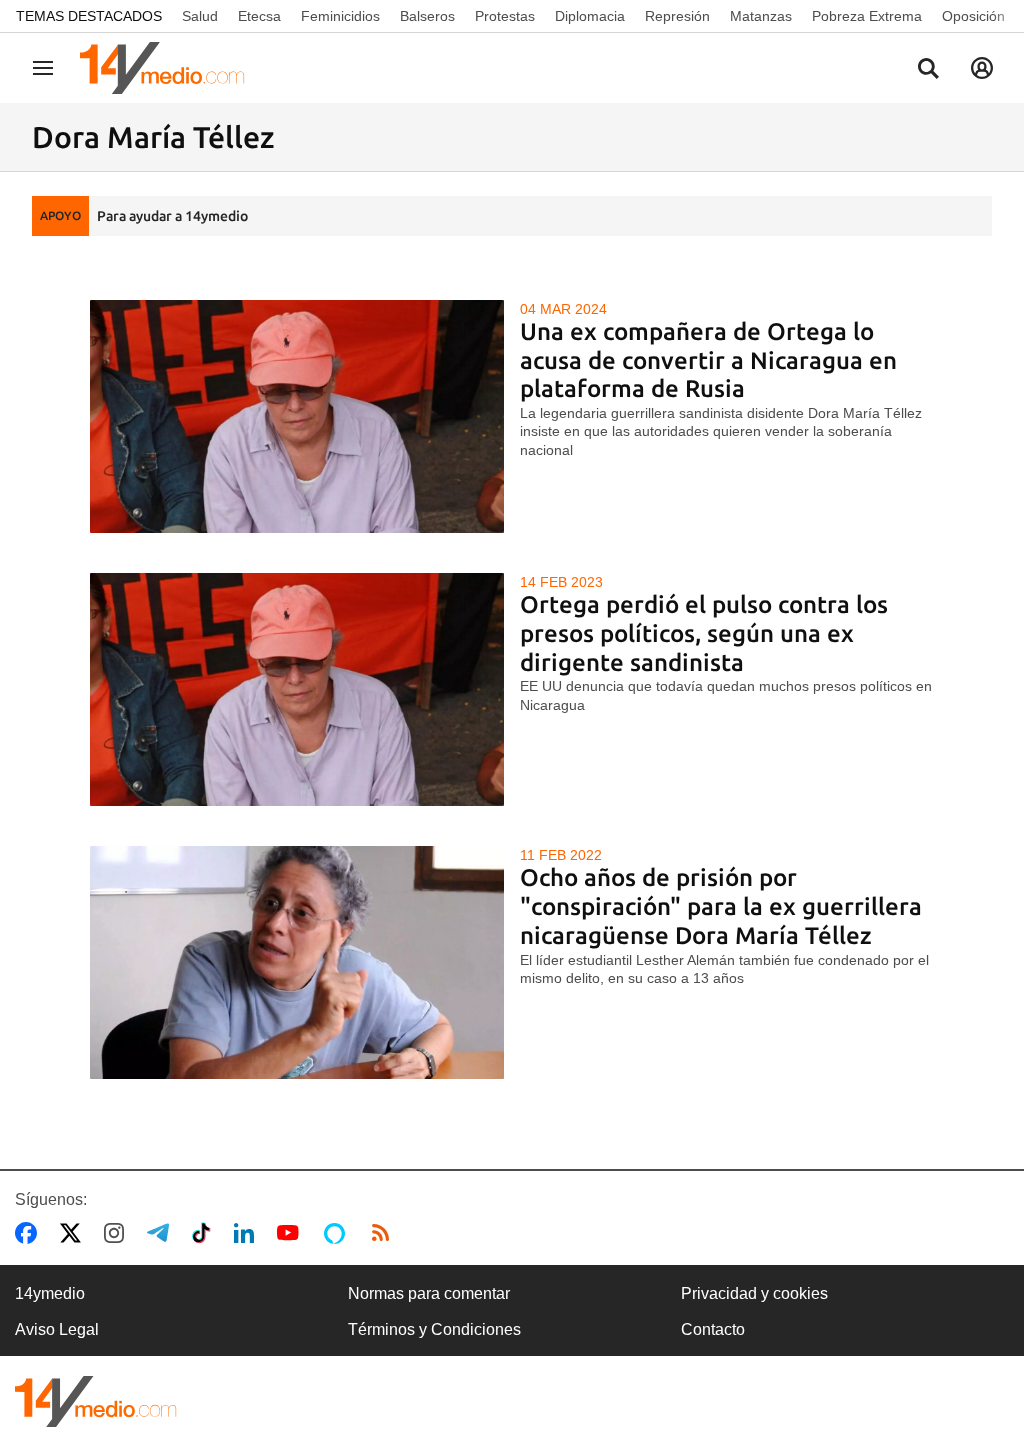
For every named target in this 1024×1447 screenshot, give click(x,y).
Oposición (973, 16)
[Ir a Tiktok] (205, 1233)
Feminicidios (340, 16)
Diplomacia (590, 16)
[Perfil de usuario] (982, 68)
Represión (677, 16)
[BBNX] (96, 1401)
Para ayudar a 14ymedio (172, 216)
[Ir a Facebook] (30, 1233)
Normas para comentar (429, 1293)
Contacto (713, 1329)
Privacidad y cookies (754, 1293)
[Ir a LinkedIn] (248, 1233)
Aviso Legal (57, 1329)
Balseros (427, 16)
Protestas (505, 16)
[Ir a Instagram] (118, 1233)
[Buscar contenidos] (928, 70)
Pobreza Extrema (867, 16)
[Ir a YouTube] (292, 1233)
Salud (200, 16)
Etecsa (259, 16)
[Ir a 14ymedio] (169, 68)
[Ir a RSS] (385, 1233)
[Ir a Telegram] (162, 1233)
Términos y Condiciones (434, 1329)
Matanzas (761, 16)
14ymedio (50, 1293)
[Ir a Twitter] (74, 1233)
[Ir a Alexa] (338, 1233)
